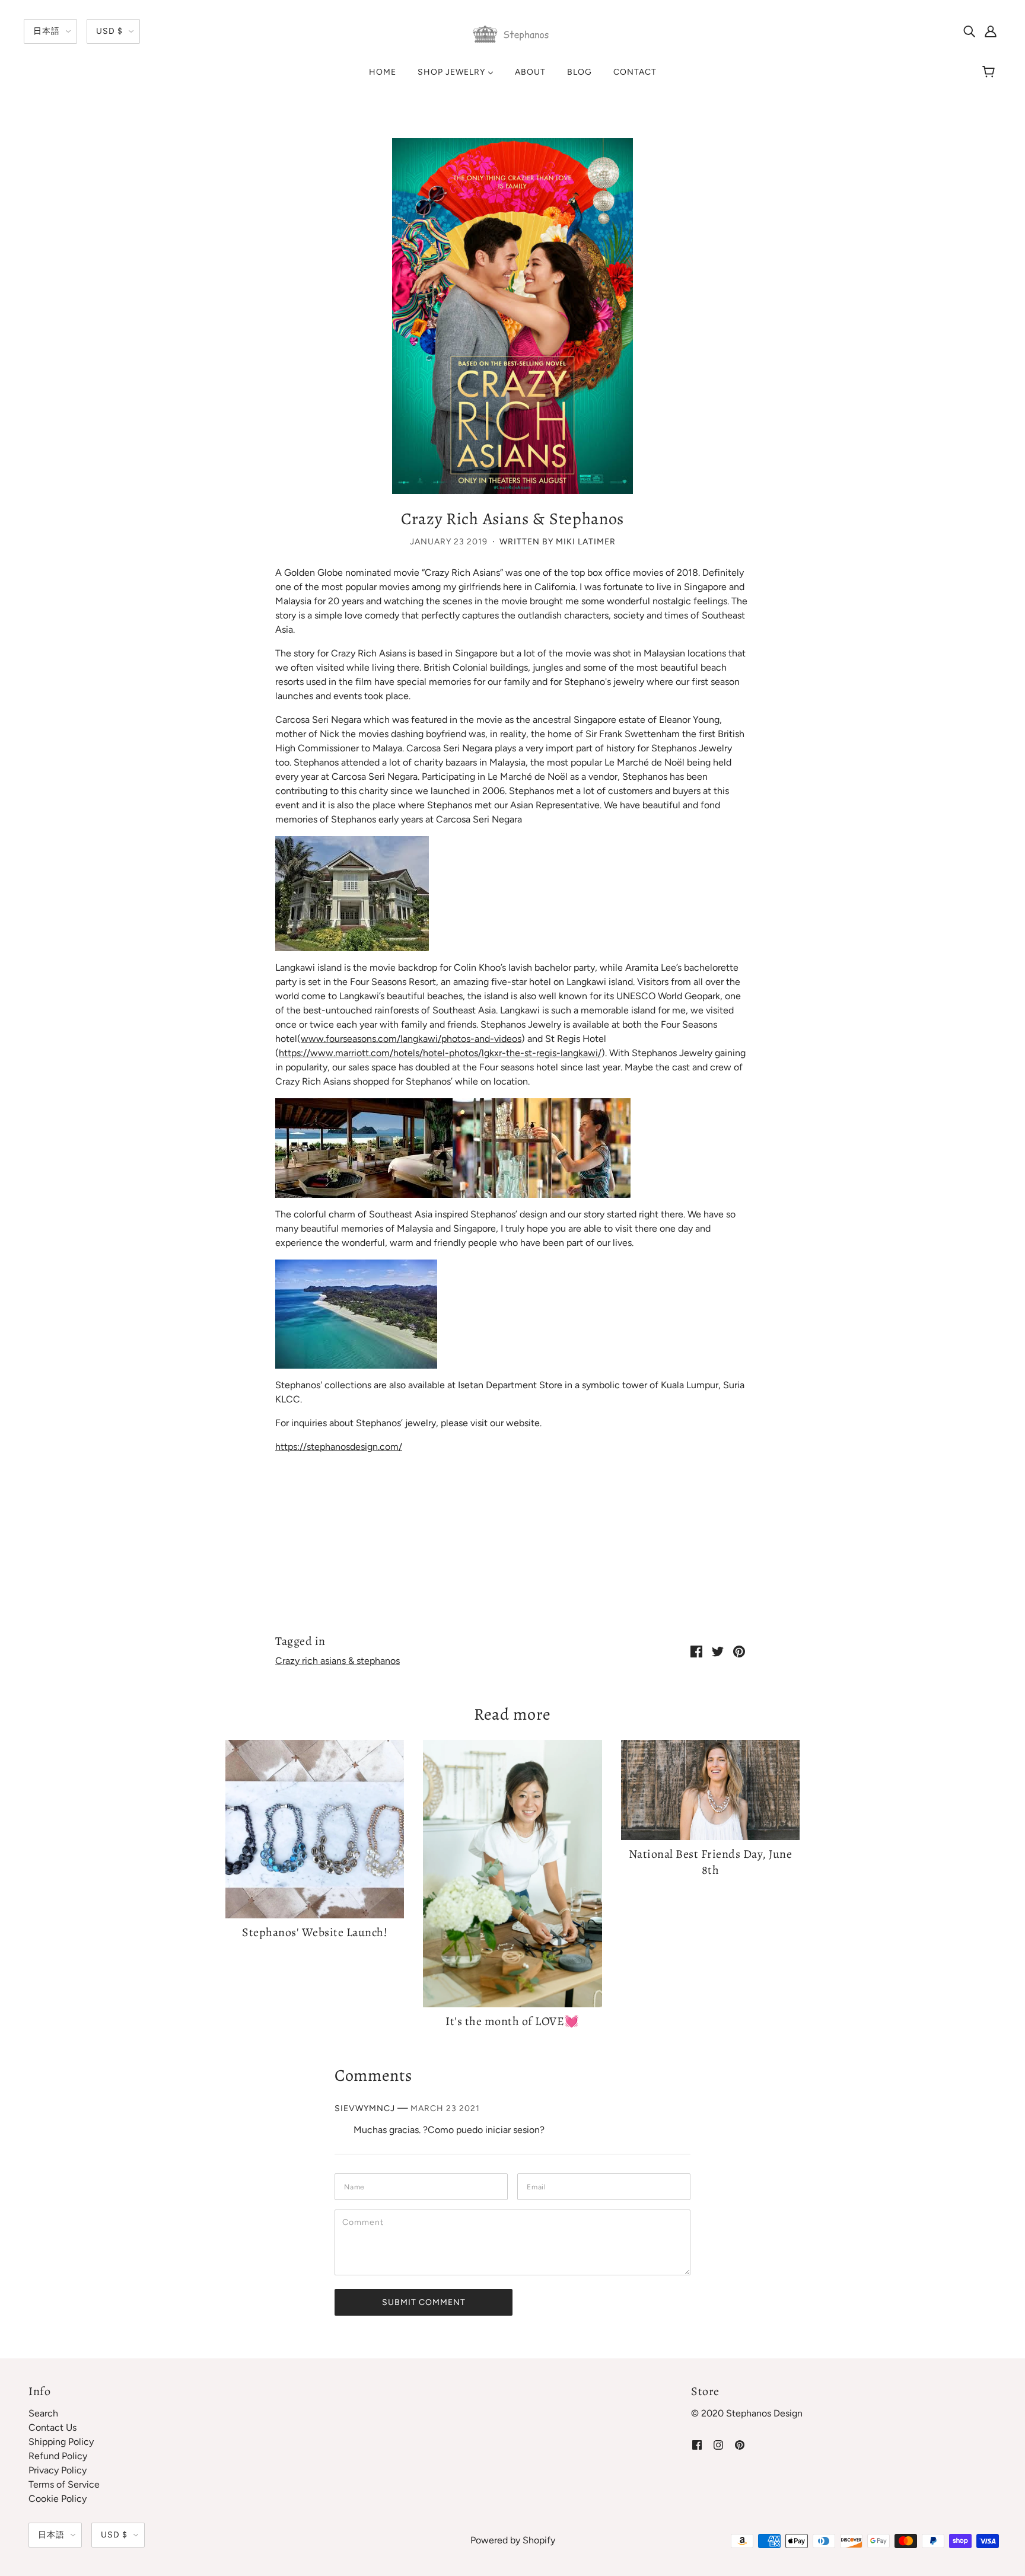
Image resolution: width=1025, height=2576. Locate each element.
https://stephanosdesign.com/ (339, 1447)
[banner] (512, 34)
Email (540, 2186)
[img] (969, 31)
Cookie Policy (58, 2499)
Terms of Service (64, 2484)
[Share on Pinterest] (739, 1651)
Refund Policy (58, 2456)
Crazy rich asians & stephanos (338, 1661)
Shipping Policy (61, 2442)
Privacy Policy (58, 2470)
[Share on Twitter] (718, 1651)
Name (357, 2186)
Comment (367, 2222)
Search (43, 2413)
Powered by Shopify (513, 2540)
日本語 (47, 31)
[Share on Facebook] (696, 1651)
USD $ (109, 31)
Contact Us (52, 2427)
